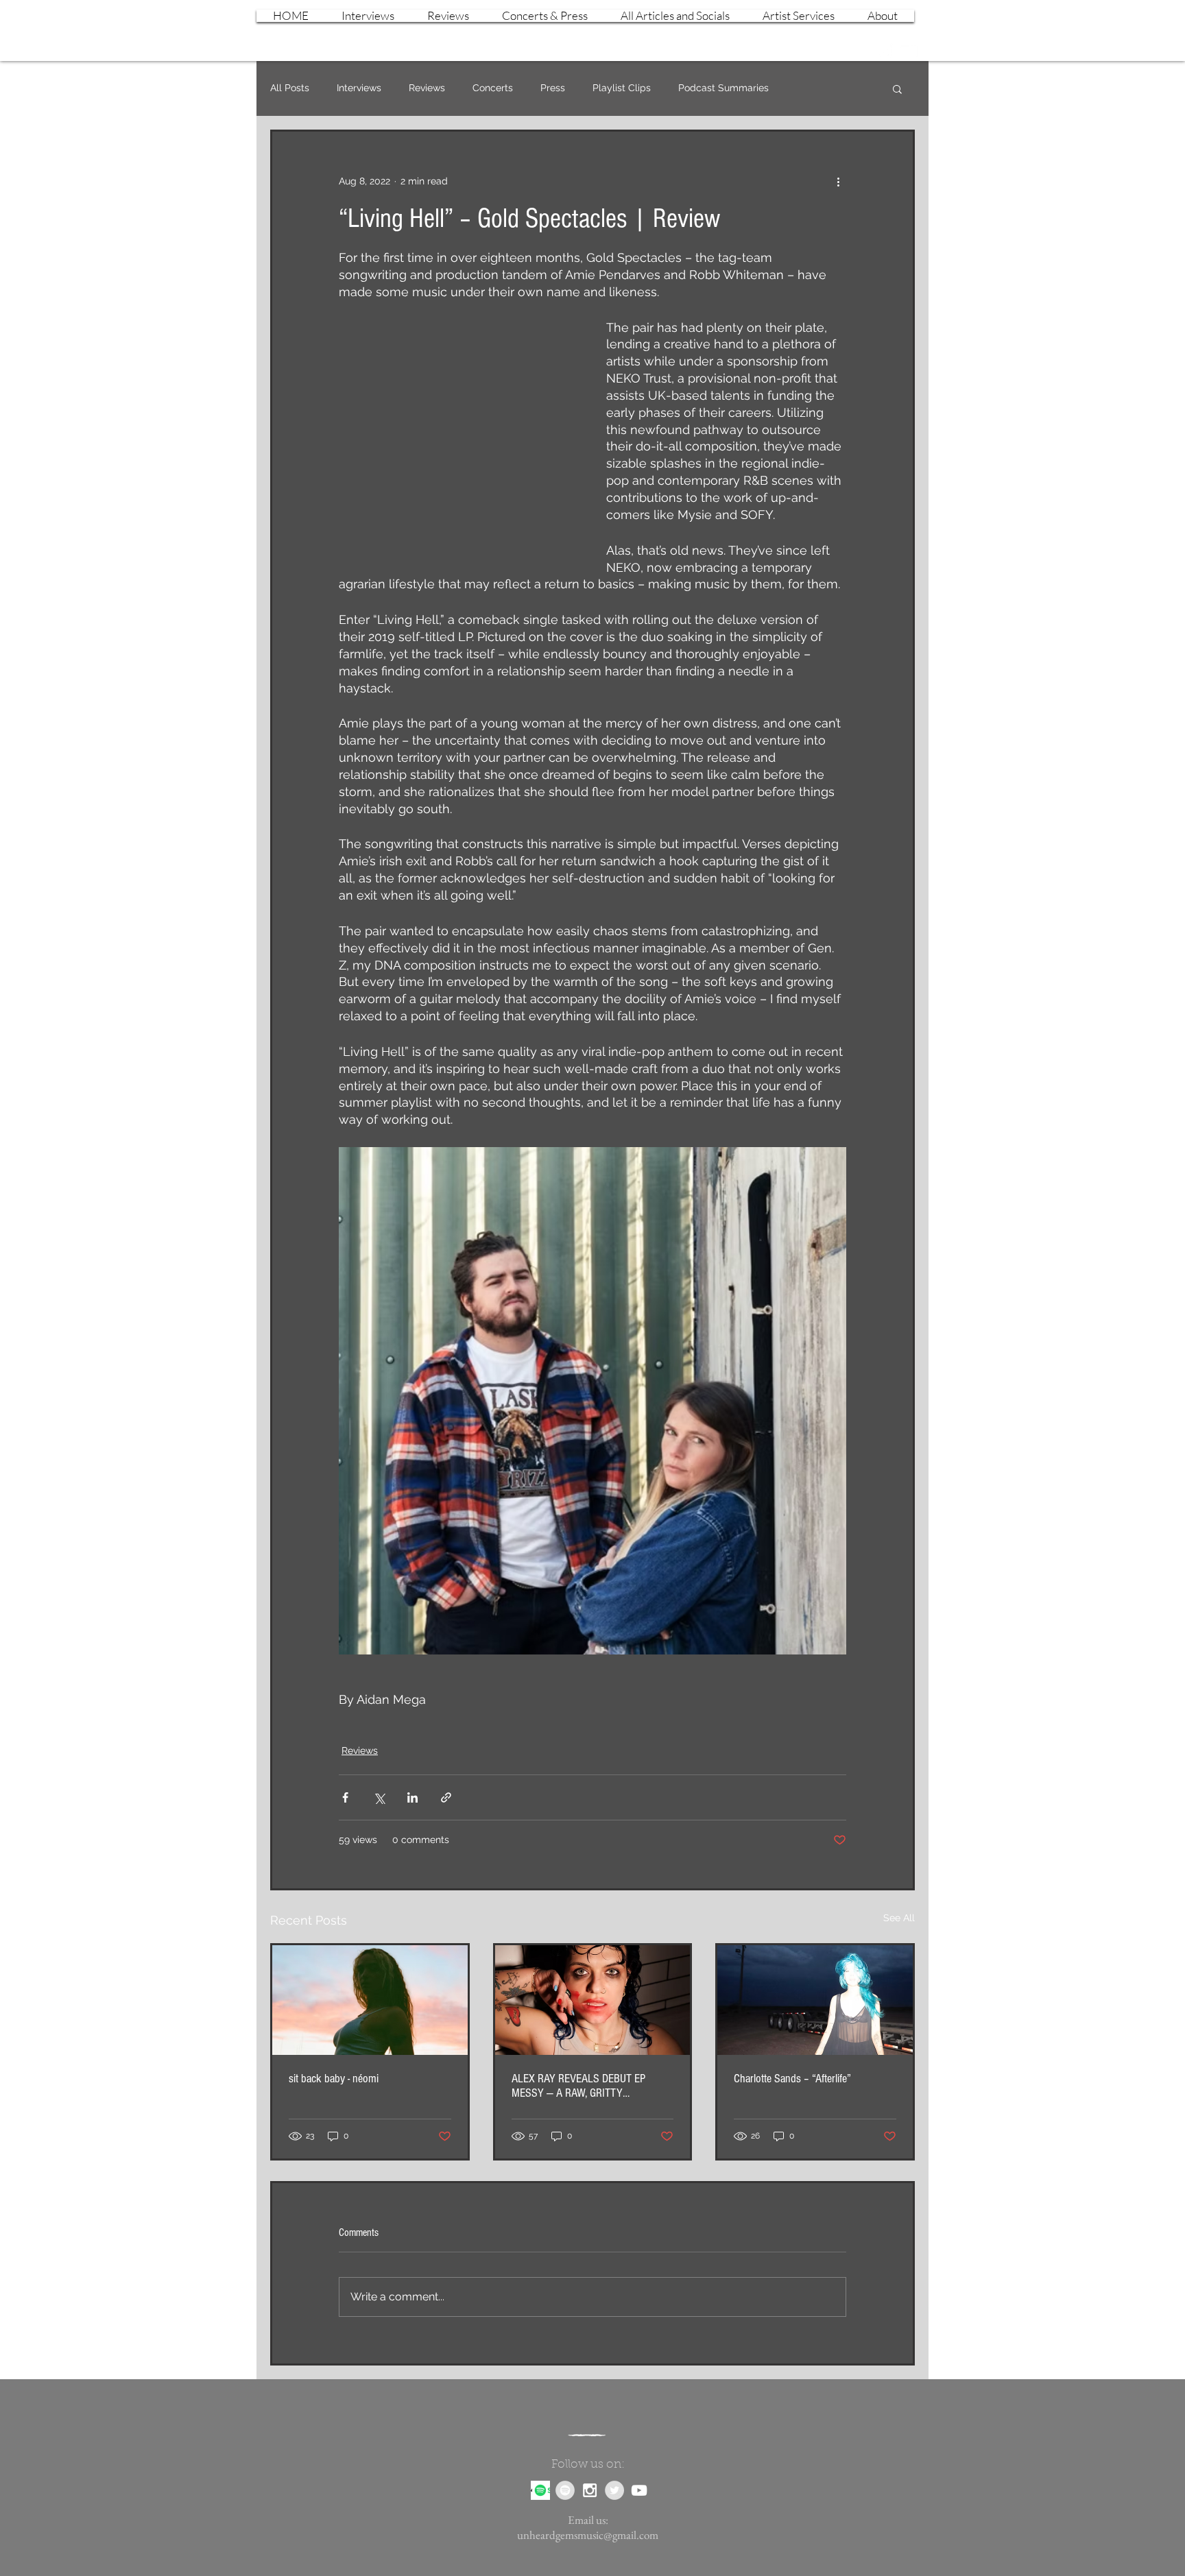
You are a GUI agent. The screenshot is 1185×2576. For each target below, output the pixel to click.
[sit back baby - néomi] (370, 2000)
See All (899, 1918)
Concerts (493, 88)
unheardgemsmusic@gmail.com (588, 2535)
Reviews (427, 88)
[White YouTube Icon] (908, 51)
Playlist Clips (622, 88)
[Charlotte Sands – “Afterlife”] (815, 2000)
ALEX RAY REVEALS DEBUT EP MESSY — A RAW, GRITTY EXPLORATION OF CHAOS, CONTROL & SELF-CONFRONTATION (589, 2086)
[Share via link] (446, 1797)
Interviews (359, 88)
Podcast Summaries (723, 88)
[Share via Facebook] (345, 1797)
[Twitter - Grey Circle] (614, 2490)
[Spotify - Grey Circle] (565, 2490)
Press (553, 88)
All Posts (290, 88)
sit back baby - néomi (334, 2079)
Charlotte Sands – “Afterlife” (792, 2079)
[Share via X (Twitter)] (379, 1797)
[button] (897, 88)
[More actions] (838, 181)
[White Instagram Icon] (884, 51)
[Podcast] (540, 2490)
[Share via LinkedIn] (412, 1797)
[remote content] (459, 433)
